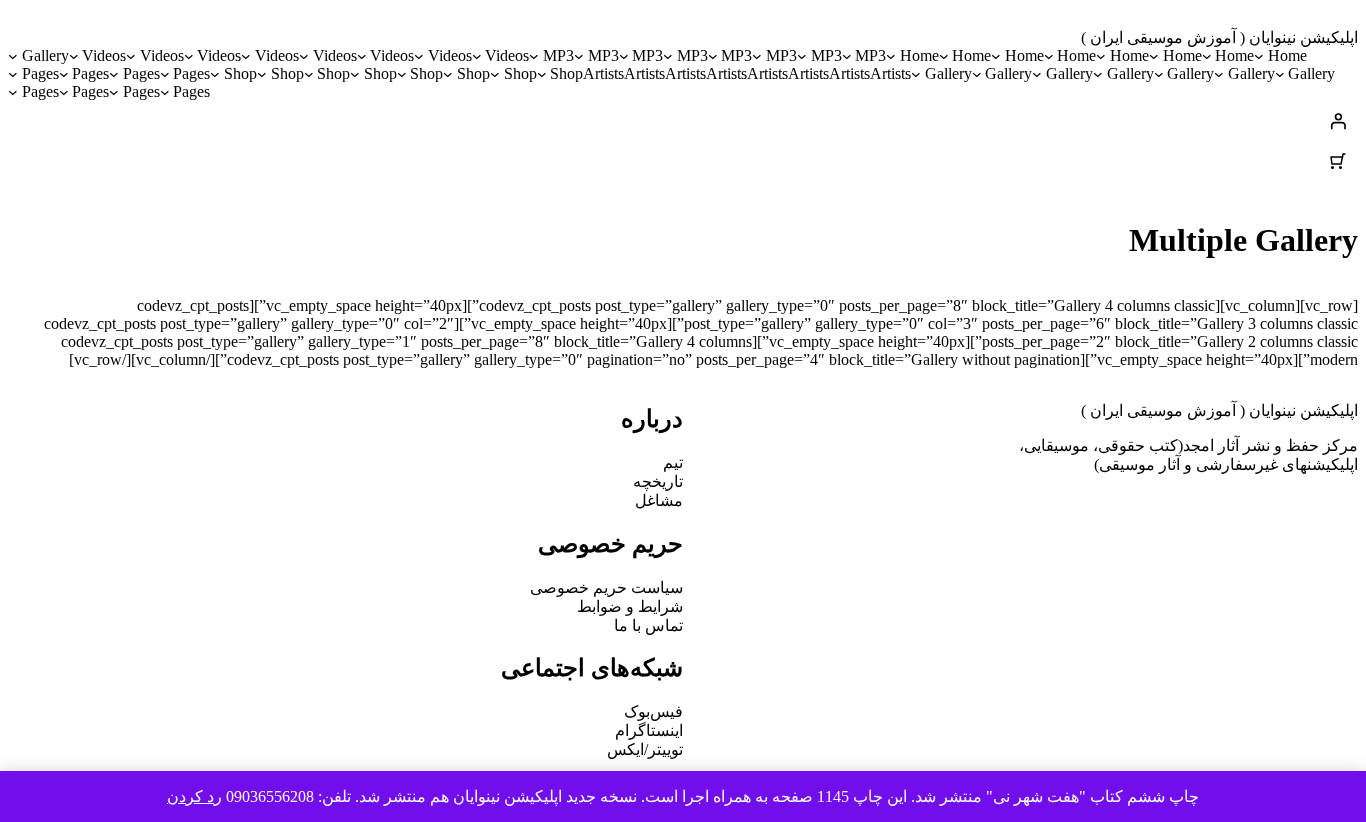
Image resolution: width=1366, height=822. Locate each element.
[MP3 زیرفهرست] (847, 56)
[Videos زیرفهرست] (477, 56)
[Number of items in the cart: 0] (1338, 161)
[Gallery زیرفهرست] (13, 56)
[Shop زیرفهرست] (542, 74)
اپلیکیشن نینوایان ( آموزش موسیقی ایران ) (1219, 37)
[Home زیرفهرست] (1259, 56)
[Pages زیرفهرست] (165, 74)
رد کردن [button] (194, 796)
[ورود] (683, 121)
